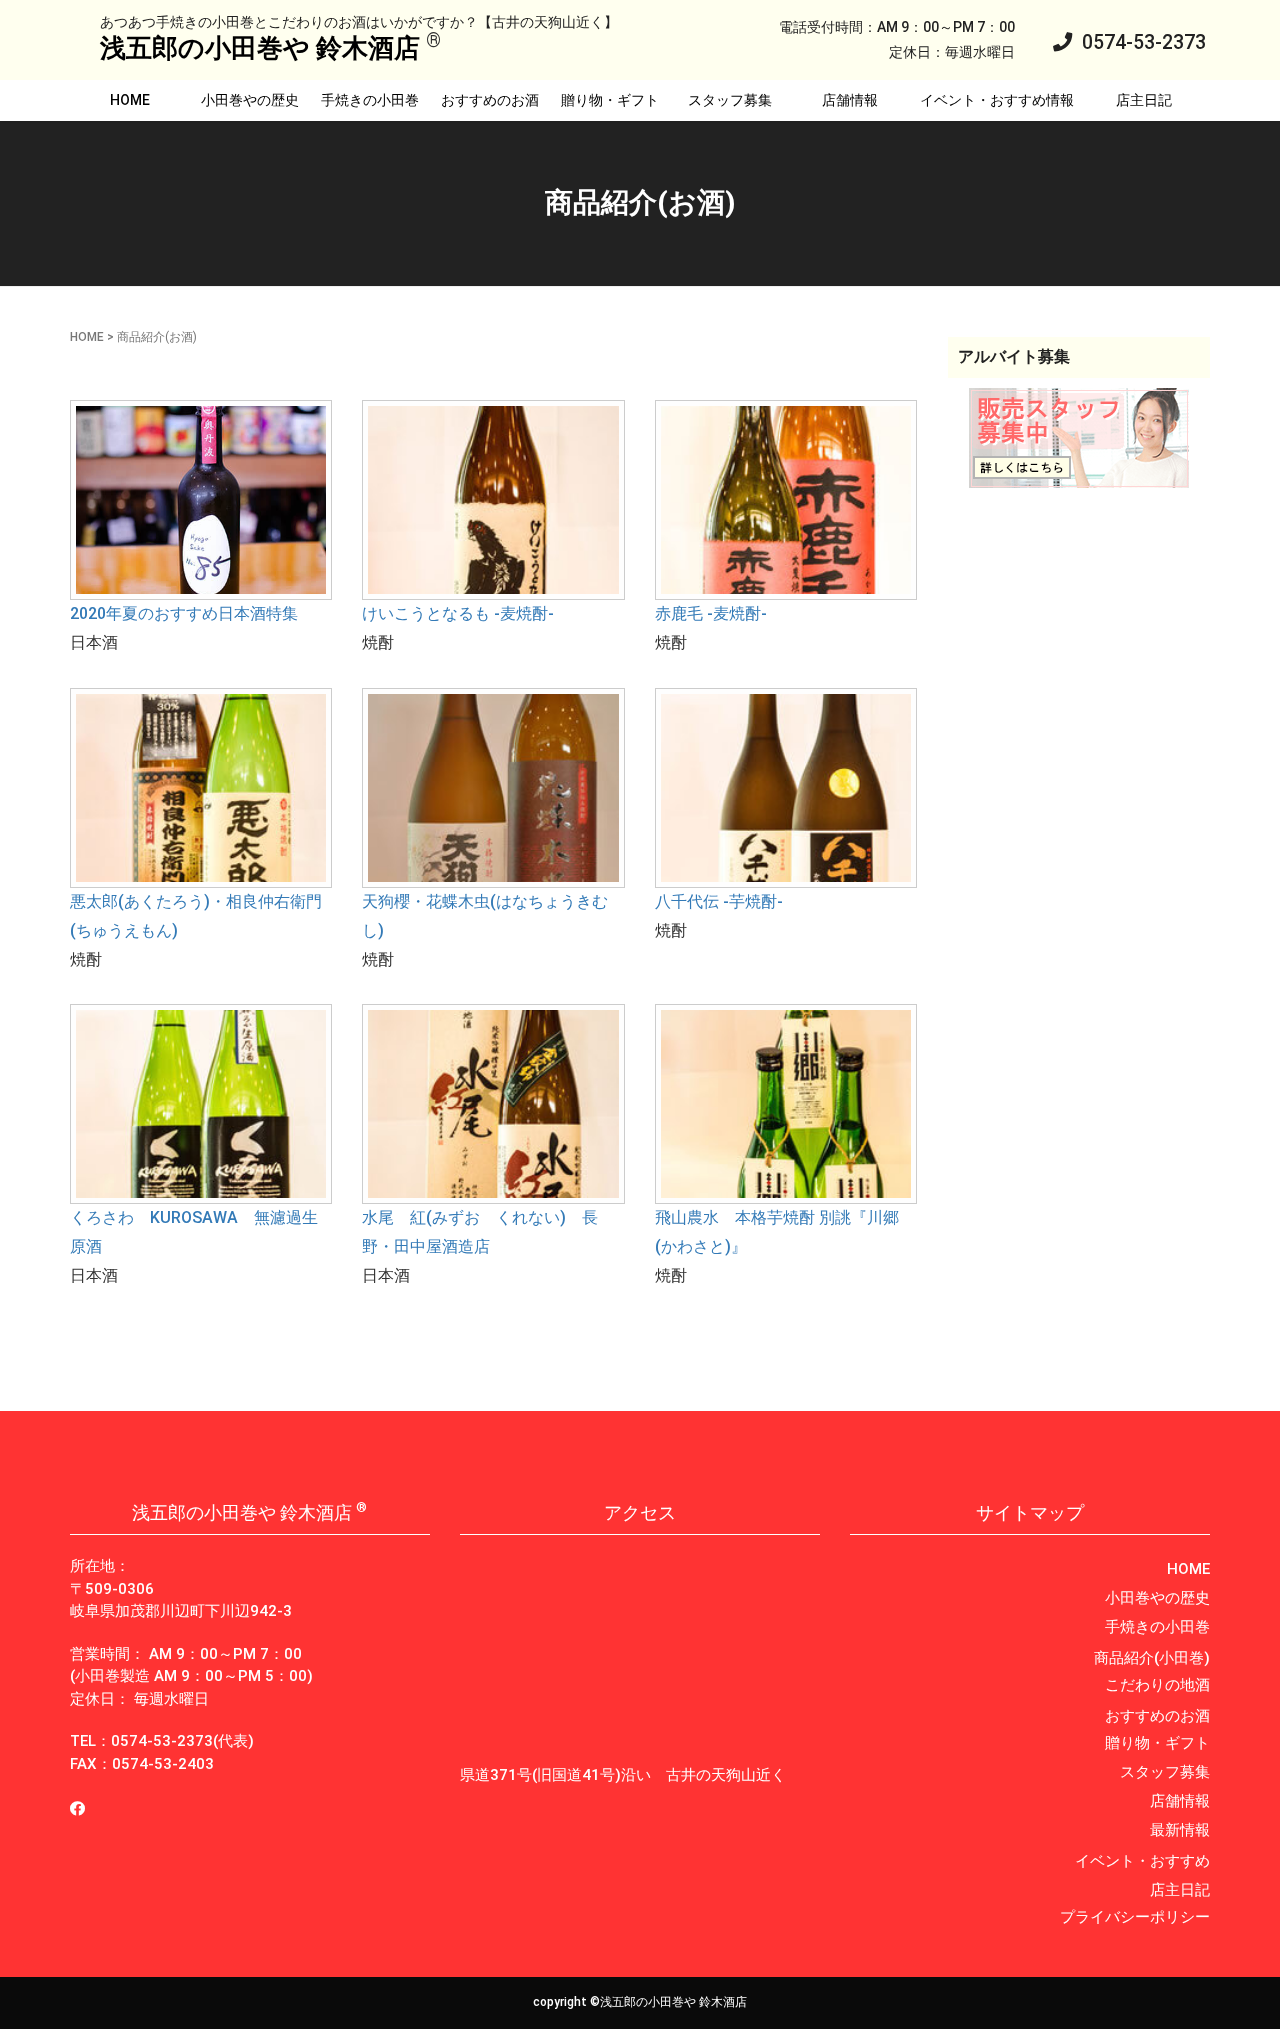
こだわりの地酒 (1157, 1685)
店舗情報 (850, 100)
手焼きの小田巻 (370, 100)
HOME (130, 100)
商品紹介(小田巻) (1152, 1658)
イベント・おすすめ (1142, 1861)
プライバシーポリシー (1135, 1917)
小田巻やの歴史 (250, 100)
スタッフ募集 (730, 100)
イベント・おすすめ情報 (997, 100)
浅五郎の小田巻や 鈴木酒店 (260, 48)
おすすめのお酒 (490, 100)
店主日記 (1144, 100)
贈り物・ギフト (610, 100)
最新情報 (1180, 1830)
